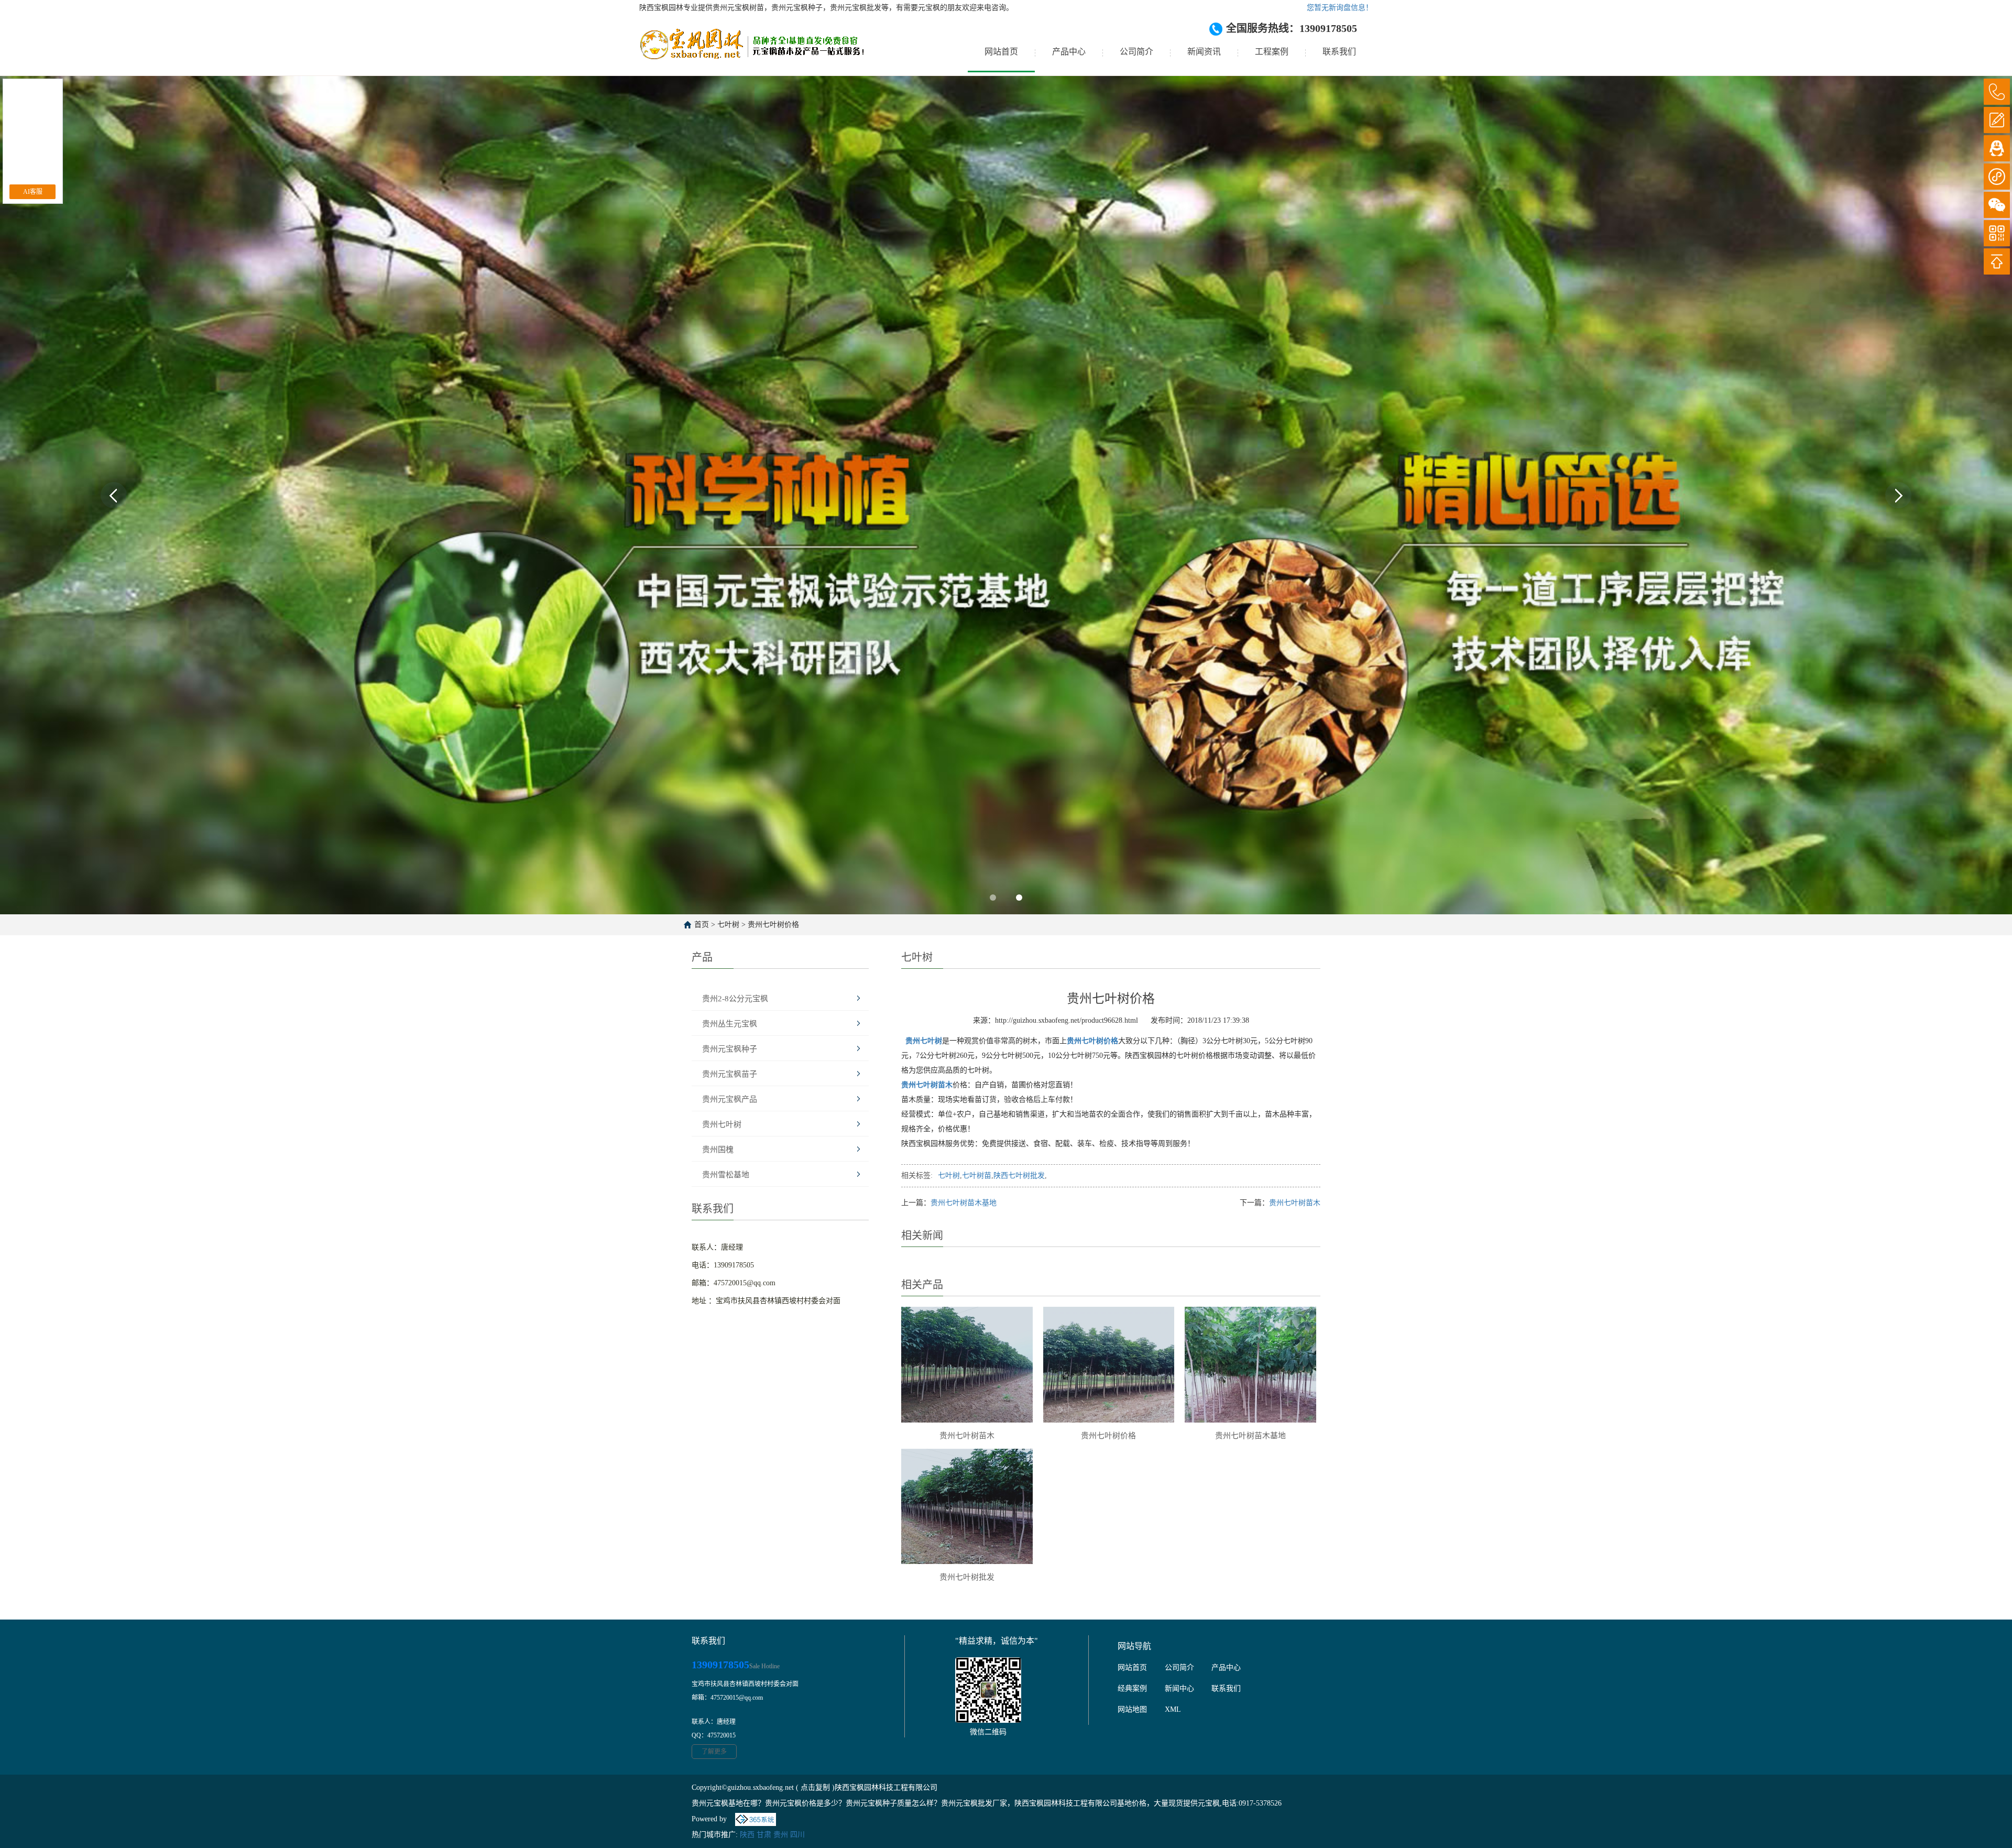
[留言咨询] (1997, 120)
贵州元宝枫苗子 (730, 1074)
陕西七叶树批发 (1019, 1175)
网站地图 (1132, 1709)
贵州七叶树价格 (773, 925)
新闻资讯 (1204, 52)
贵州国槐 (718, 1150)
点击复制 (815, 1787)
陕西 (747, 1835)
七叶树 (728, 925)
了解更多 (714, 1752)
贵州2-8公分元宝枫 (735, 999)
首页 (702, 925)
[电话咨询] (1997, 92)
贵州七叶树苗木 (1295, 1203)
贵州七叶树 (722, 1124)
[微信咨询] (1997, 205)
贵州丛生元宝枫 (730, 1024)
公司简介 (1136, 52)
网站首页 (1001, 52)
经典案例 (1132, 1688)
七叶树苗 (977, 1175)
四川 (797, 1835)
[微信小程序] (1997, 177)
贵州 (781, 1835)
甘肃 (764, 1835)
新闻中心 (1179, 1688)
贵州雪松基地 (726, 1175)
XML (1173, 1709)
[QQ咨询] (1997, 148)
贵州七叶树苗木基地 (964, 1203)
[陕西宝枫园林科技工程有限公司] (752, 52)
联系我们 (1339, 52)
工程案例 (1272, 52)
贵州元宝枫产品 (730, 1099)
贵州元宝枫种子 (730, 1049)
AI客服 (33, 192)
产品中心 (1069, 52)
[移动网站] (1997, 233)
